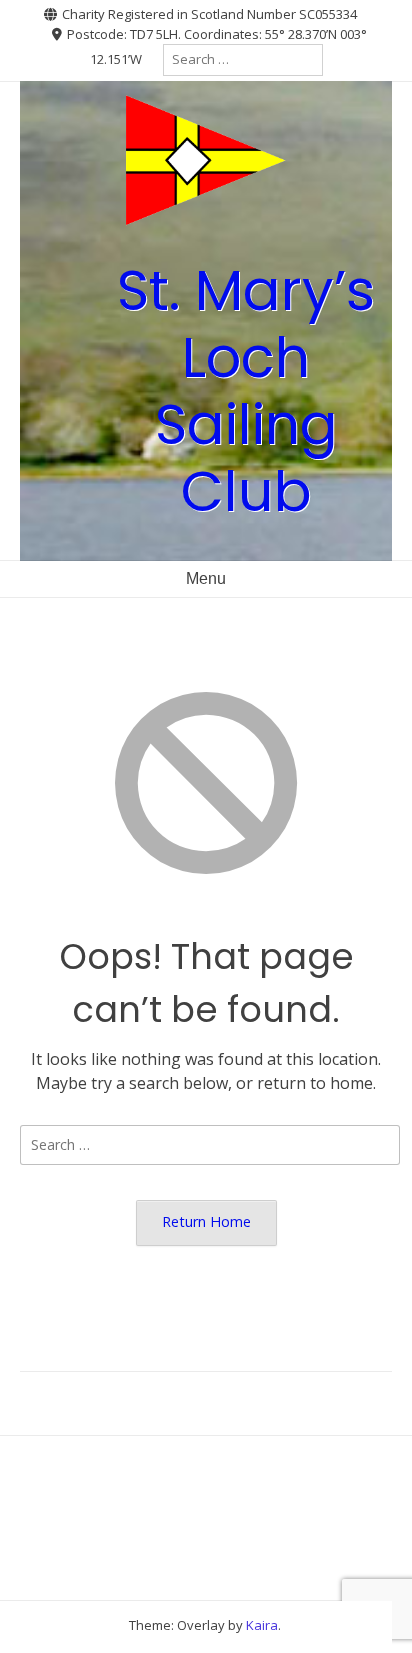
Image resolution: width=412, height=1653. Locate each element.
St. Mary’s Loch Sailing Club (246, 391)
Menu (206, 578)
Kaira (262, 1625)
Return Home (206, 1221)
